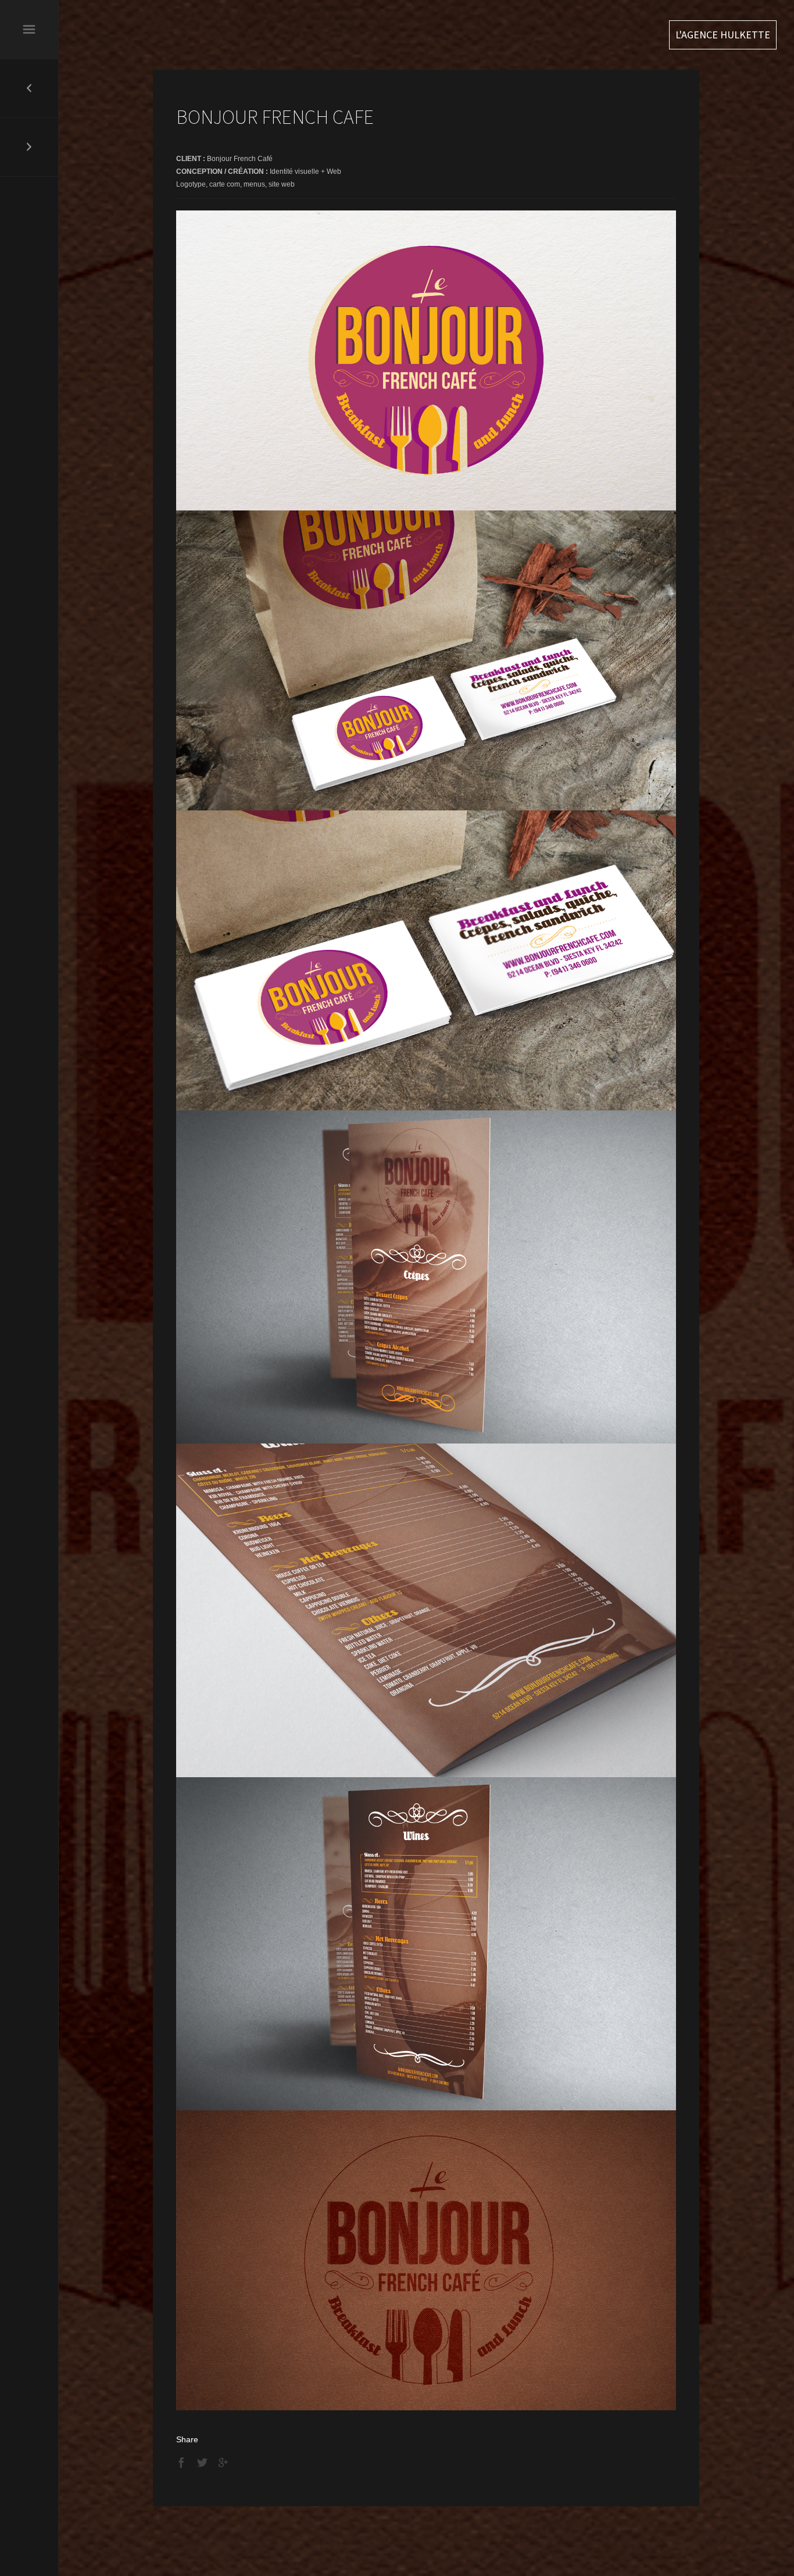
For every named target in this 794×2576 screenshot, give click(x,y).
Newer (29, 88)
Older (29, 147)
